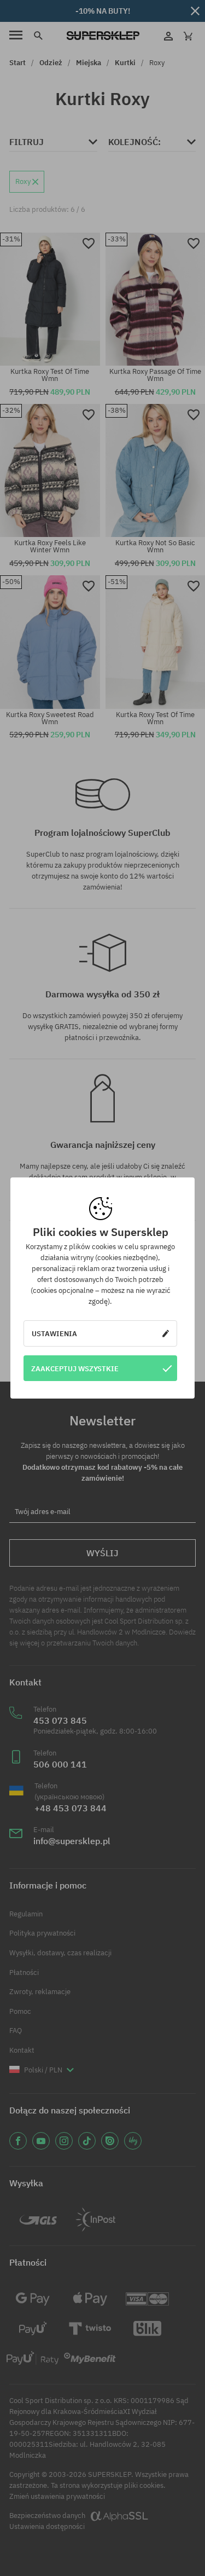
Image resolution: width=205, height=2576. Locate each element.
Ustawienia (54, 1333)
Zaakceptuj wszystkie (75, 1368)
